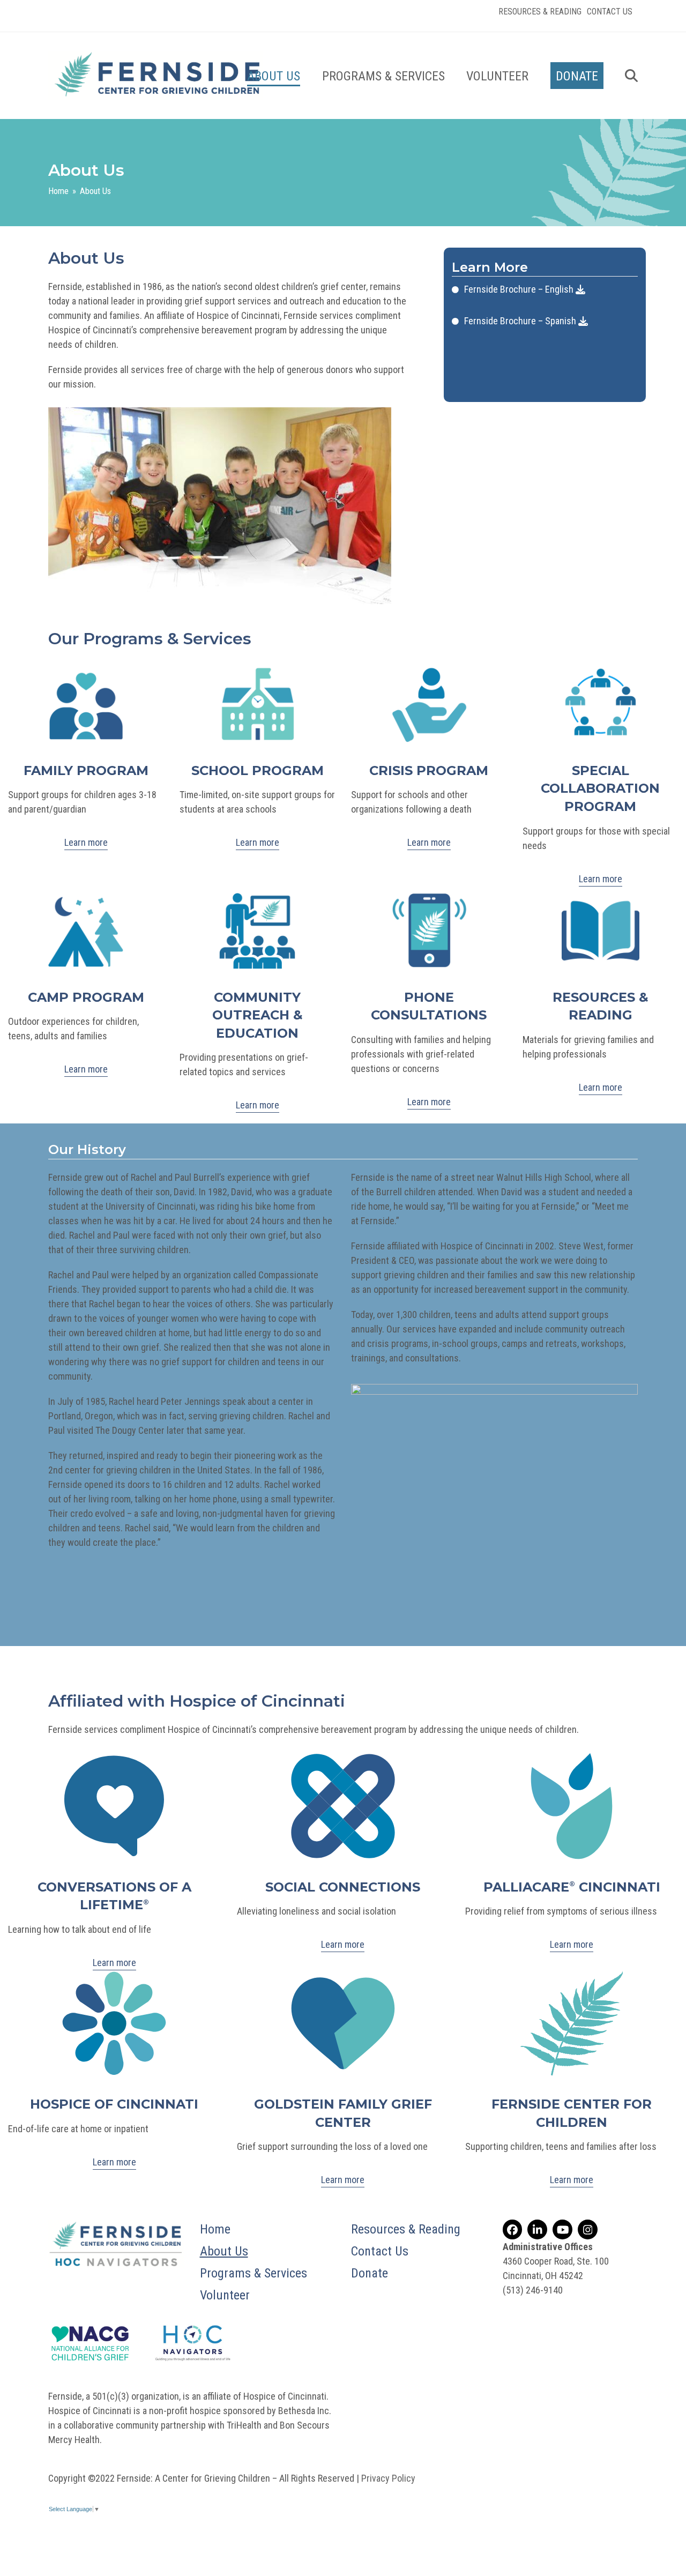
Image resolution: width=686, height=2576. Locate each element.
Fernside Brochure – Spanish (521, 321)
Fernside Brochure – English (520, 289)
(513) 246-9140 (533, 2290)
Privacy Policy (388, 2478)
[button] (631, 76)
